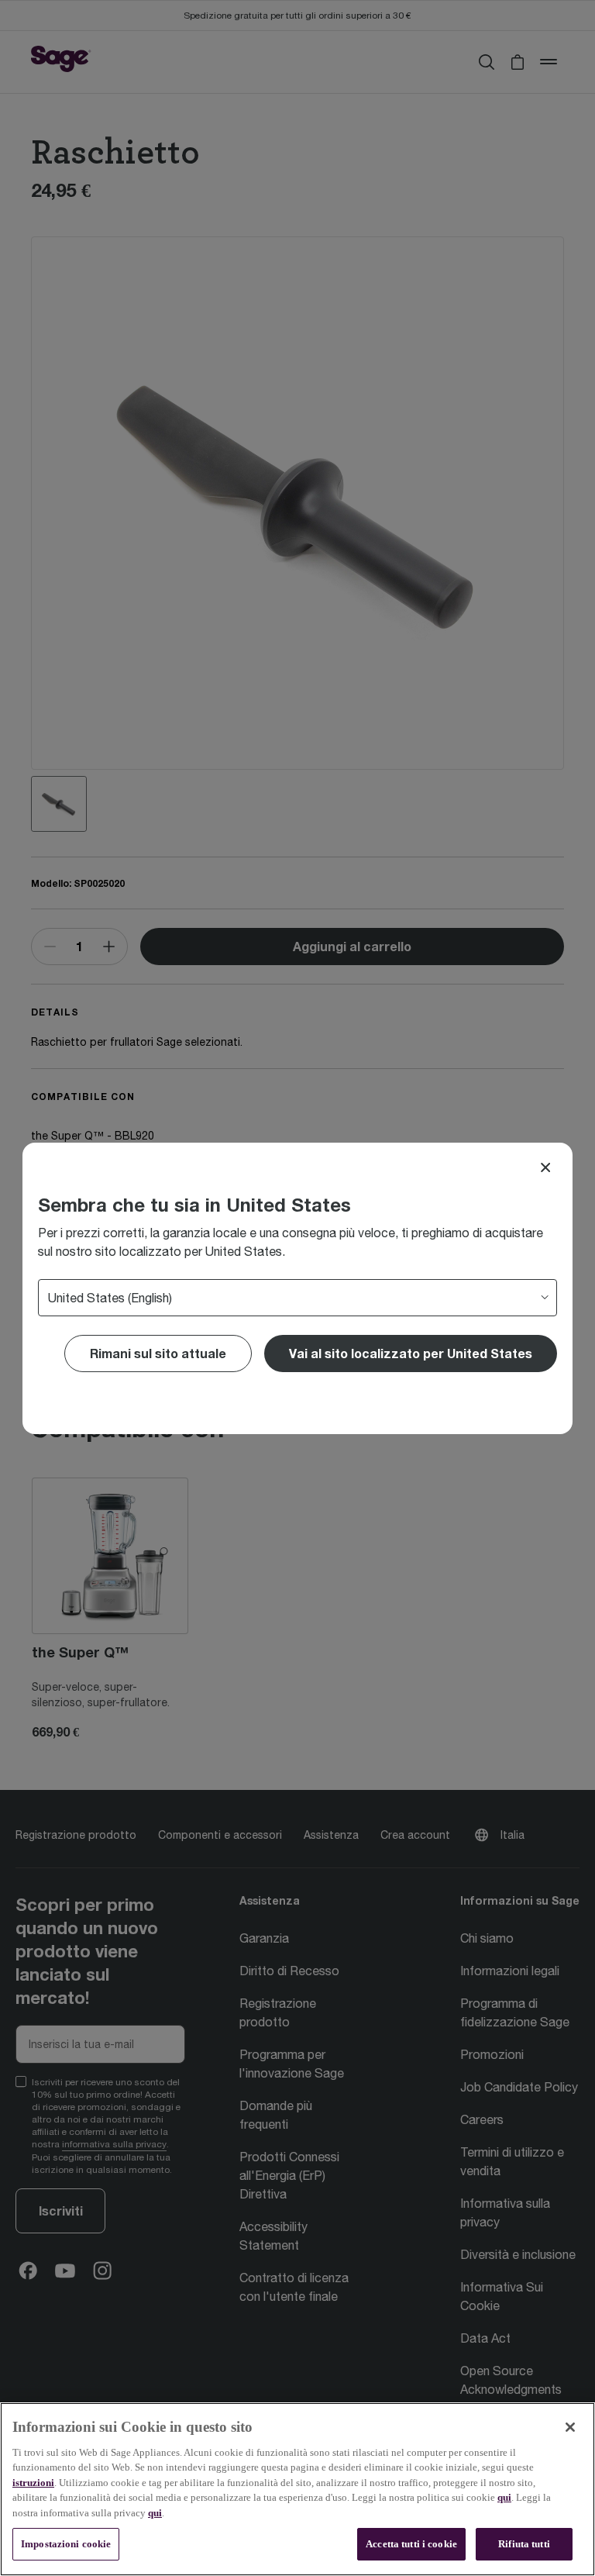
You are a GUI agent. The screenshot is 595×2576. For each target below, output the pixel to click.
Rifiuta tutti (524, 2544)
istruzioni (33, 2483)
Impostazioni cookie (66, 2544)
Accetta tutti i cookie (411, 2544)
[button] (411, 1354)
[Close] (545, 1167)
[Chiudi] (570, 2427)
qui (504, 2497)
